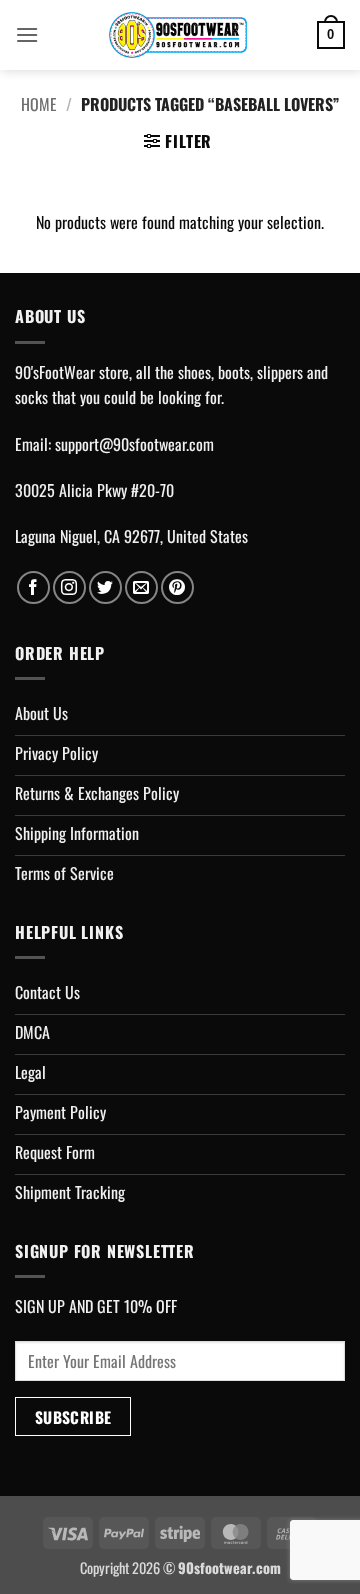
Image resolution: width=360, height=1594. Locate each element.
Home (39, 104)
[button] (27, 34)
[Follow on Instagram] (69, 587)
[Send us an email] (141, 587)
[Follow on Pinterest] (177, 587)
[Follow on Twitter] (105, 587)
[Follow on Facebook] (33, 587)
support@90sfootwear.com (134, 444)
